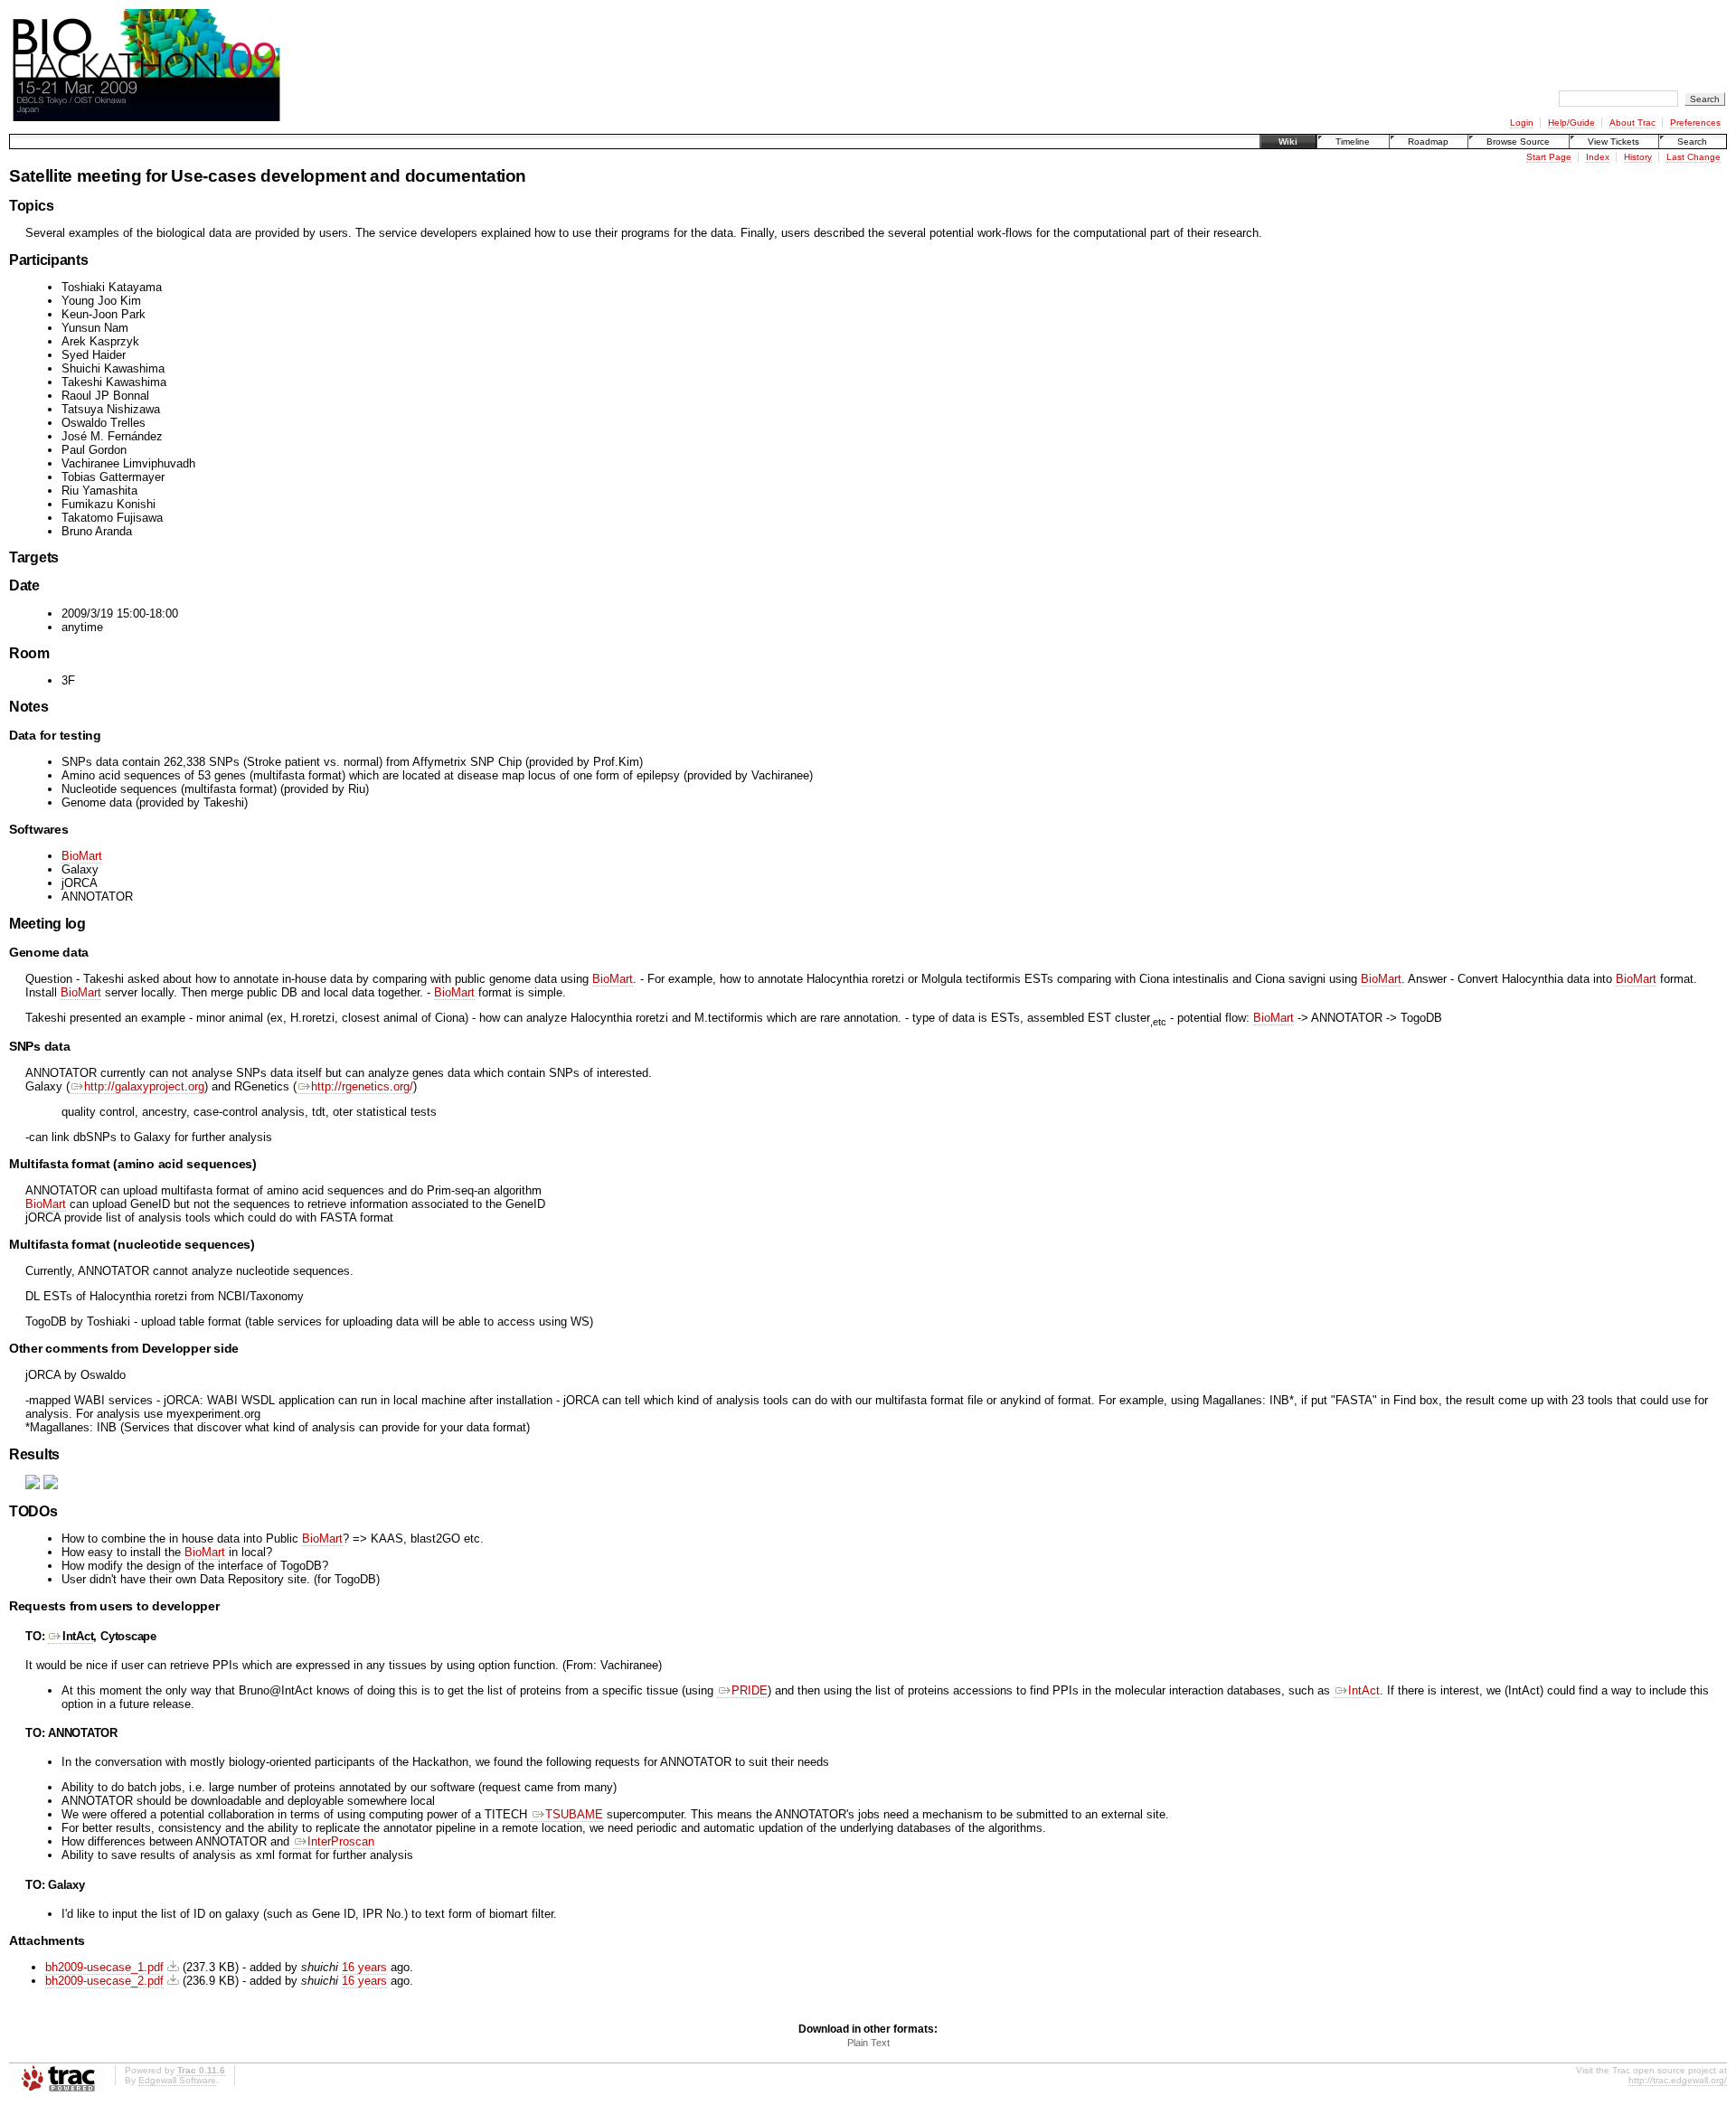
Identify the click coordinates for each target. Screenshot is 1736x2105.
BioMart (82, 856)
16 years (364, 1967)
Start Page (1549, 157)
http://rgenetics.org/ (362, 1086)
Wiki (1288, 142)
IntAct (78, 1636)
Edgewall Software (177, 2080)
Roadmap (1428, 142)
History (1638, 157)
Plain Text (868, 2043)
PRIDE (750, 1690)
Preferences (1695, 123)
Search (1692, 142)
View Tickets (1613, 142)
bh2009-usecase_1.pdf (104, 1967)
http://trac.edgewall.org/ (1678, 2080)
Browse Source (1518, 142)
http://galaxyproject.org (144, 1086)
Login (1522, 123)
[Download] (173, 1967)
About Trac (1632, 123)
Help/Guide (1571, 123)
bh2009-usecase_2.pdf (104, 1981)
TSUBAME (574, 1814)
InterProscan (341, 1841)
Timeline (1353, 142)
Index (1598, 157)
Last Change (1694, 157)
